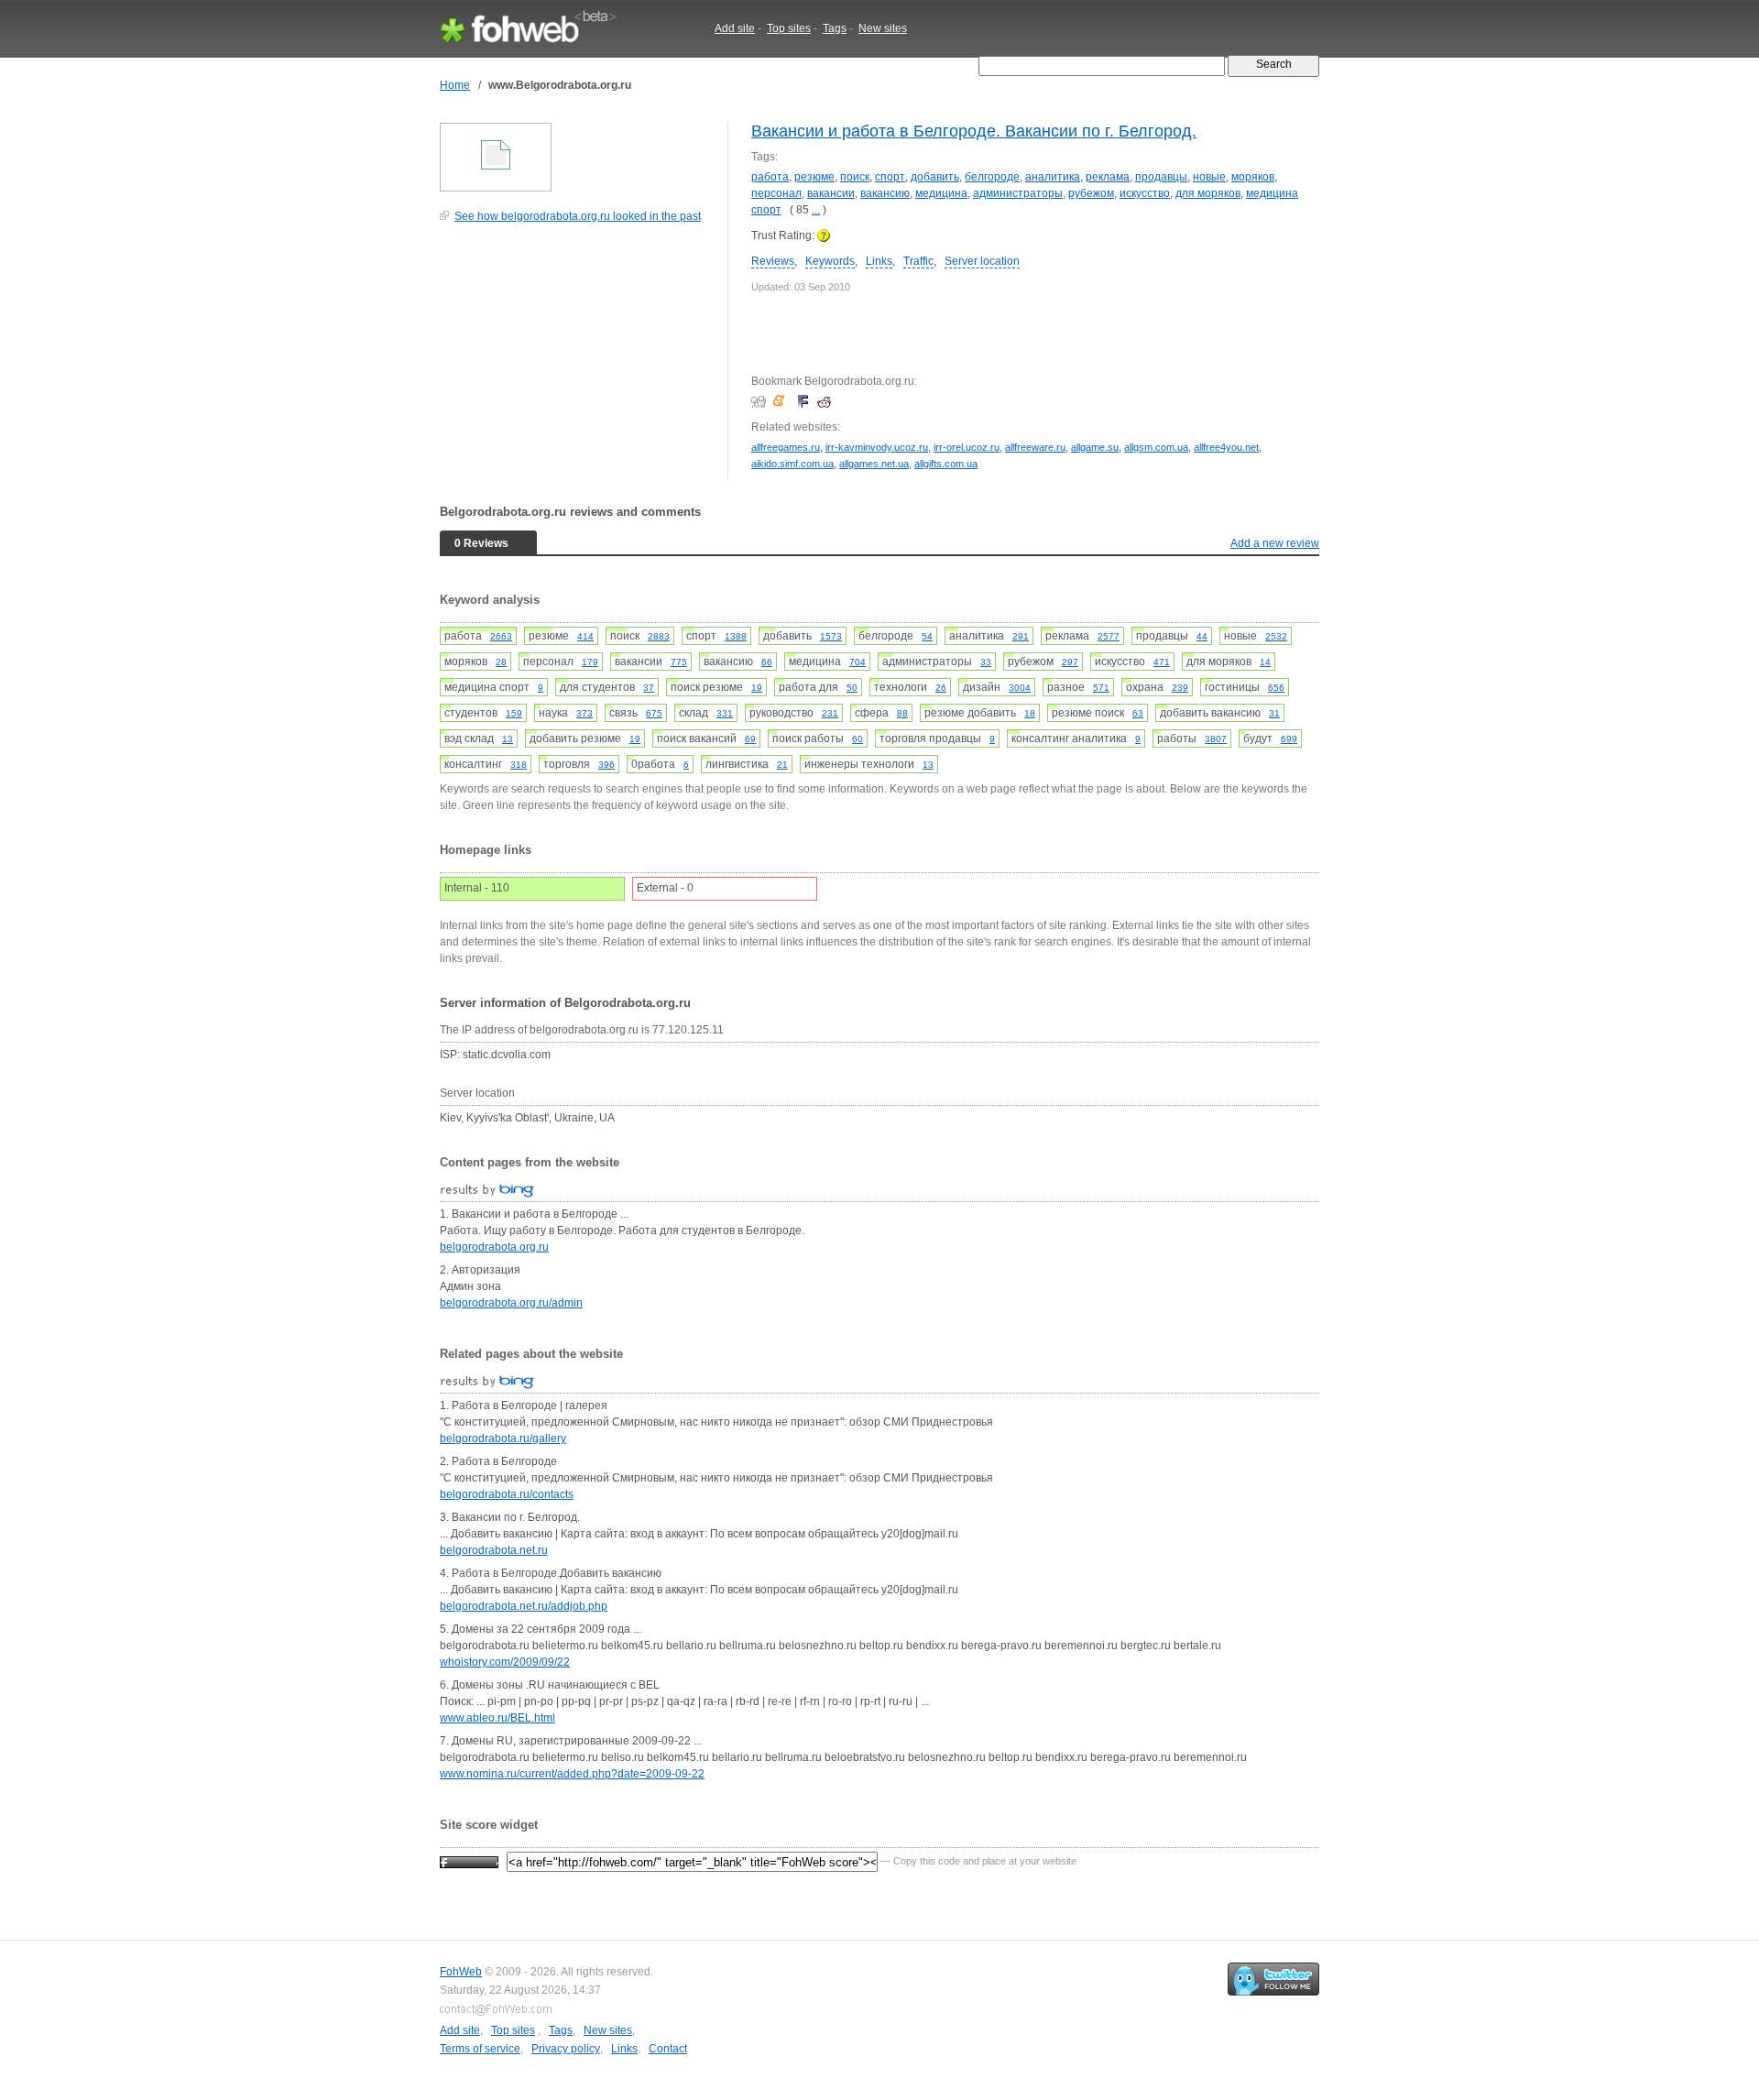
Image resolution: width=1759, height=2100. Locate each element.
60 (858, 739)
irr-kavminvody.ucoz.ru (877, 447)
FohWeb (461, 1972)
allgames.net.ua (874, 464)
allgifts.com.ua (946, 464)
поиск (855, 177)
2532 (1276, 636)
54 (927, 636)
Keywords (830, 261)
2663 (501, 636)
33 (986, 662)
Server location (982, 261)
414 (585, 636)
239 (1180, 688)
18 (1030, 713)
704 (858, 662)
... (816, 210)
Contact (668, 2049)
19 (757, 688)
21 (782, 765)
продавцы (1161, 177)
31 (1274, 713)
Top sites (789, 28)
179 (590, 662)
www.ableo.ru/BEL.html (497, 1718)
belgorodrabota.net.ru (494, 1550)
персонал (776, 193)
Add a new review (1275, 543)
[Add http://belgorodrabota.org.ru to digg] (761, 401)
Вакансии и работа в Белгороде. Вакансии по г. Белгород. (974, 131)
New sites (883, 28)
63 (1138, 713)
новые (1209, 177)
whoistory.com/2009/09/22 (505, 1662)
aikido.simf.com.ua (792, 464)
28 (501, 662)
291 (1021, 636)
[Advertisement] (577, 361)
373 (585, 713)
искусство (1145, 193)
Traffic (918, 261)
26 (941, 688)
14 (1265, 662)
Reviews (773, 261)
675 (654, 713)
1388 (736, 636)
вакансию (885, 193)
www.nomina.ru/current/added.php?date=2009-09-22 (572, 1774)
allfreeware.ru (1035, 447)
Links (879, 261)
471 (1162, 662)
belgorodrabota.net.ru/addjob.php (524, 1606)
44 (1202, 636)
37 (649, 688)
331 (725, 713)
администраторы (1018, 193)
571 (1101, 688)
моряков (1253, 177)
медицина (941, 193)
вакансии (831, 193)
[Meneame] (783, 401)
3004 (1020, 688)
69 (750, 739)
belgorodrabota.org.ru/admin (511, 1303)
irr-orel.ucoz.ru (967, 447)
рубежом (1091, 193)
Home (455, 85)
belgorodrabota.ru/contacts (507, 1494)
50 (852, 688)
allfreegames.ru (786, 447)
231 (830, 713)
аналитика (1053, 177)
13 (508, 739)
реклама (1108, 177)
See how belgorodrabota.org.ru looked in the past (578, 216)
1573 (831, 636)
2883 (659, 636)
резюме (814, 177)
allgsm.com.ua (1156, 447)
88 (902, 713)
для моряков (1208, 193)
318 (519, 765)
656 (1276, 688)
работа (770, 177)
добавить (935, 177)
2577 (1109, 636)
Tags (835, 28)
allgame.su (1095, 447)
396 (606, 765)
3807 (1216, 739)
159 (514, 713)
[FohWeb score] (469, 1861)
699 (1289, 739)
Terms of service (480, 2049)
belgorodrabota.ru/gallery (503, 1438)
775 (679, 662)
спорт (890, 177)
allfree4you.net (1226, 447)
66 (767, 662)
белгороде (992, 177)
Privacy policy (566, 2049)
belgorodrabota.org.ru (494, 1247)
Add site (735, 28)
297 (1070, 662)
